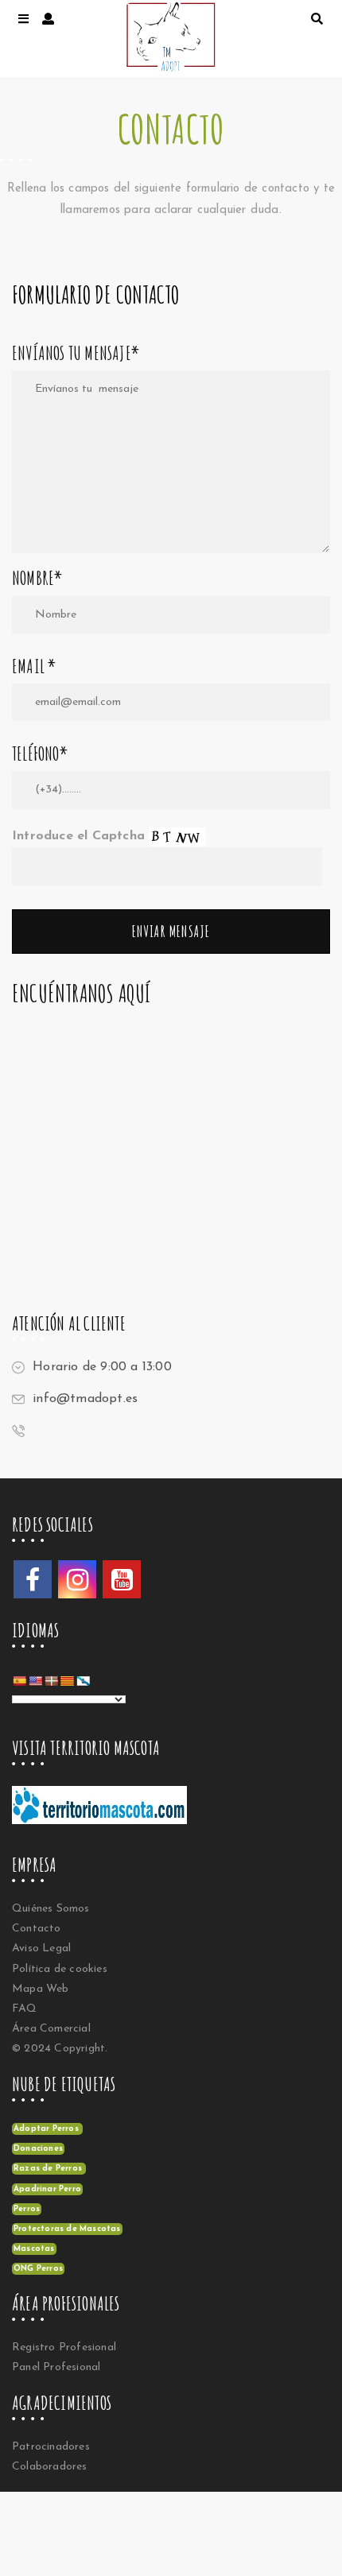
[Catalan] (67, 1681)
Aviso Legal (41, 1948)
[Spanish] (19, 1681)
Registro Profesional (64, 2347)
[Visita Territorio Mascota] (107, 1810)
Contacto (37, 1929)
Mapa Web (41, 1989)
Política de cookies (60, 1969)
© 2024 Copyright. (60, 2049)
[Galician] (83, 1681)
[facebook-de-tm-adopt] (33, 1579)
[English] (35, 1681)
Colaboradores (50, 2467)
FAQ (25, 2009)
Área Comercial (51, 2029)
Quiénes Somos (51, 1909)
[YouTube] (122, 1579)
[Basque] (51, 1681)
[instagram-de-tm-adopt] (77, 1579)
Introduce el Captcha (80, 836)
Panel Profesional (56, 2367)
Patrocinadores (51, 2447)
